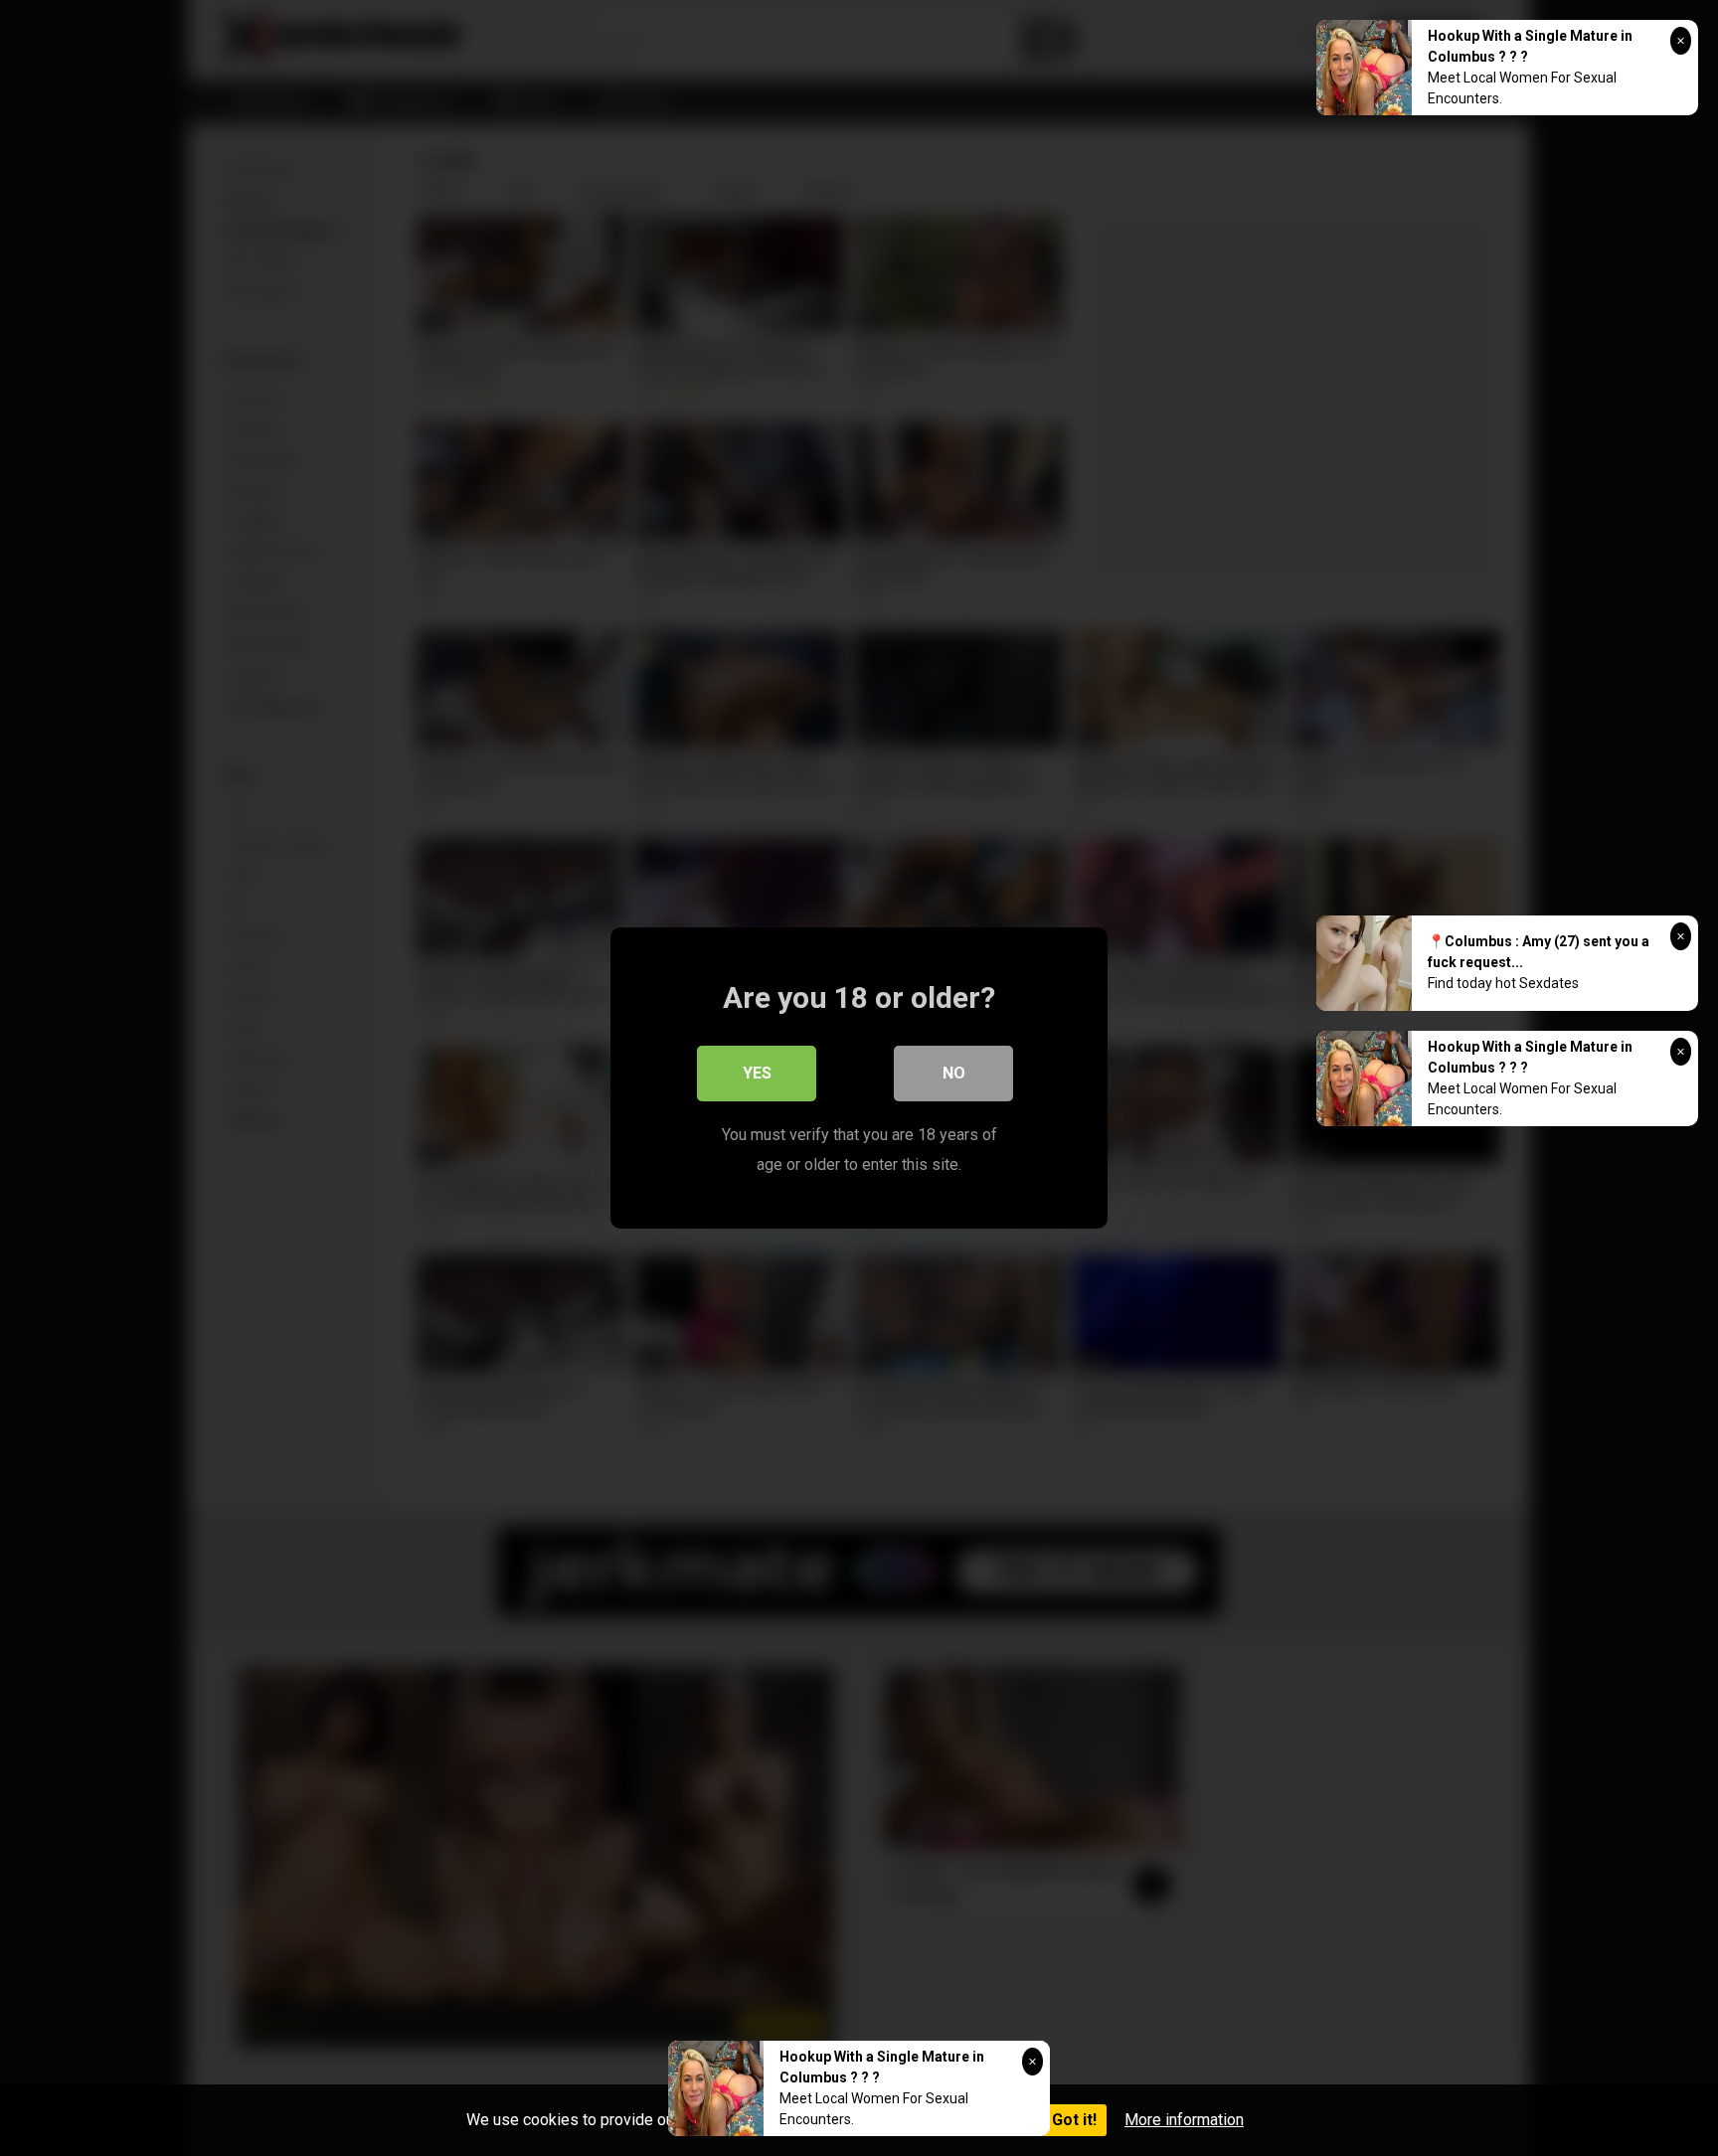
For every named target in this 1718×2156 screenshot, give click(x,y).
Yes (757, 1073)
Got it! (1074, 2120)
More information (1184, 2120)
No (954, 1073)
